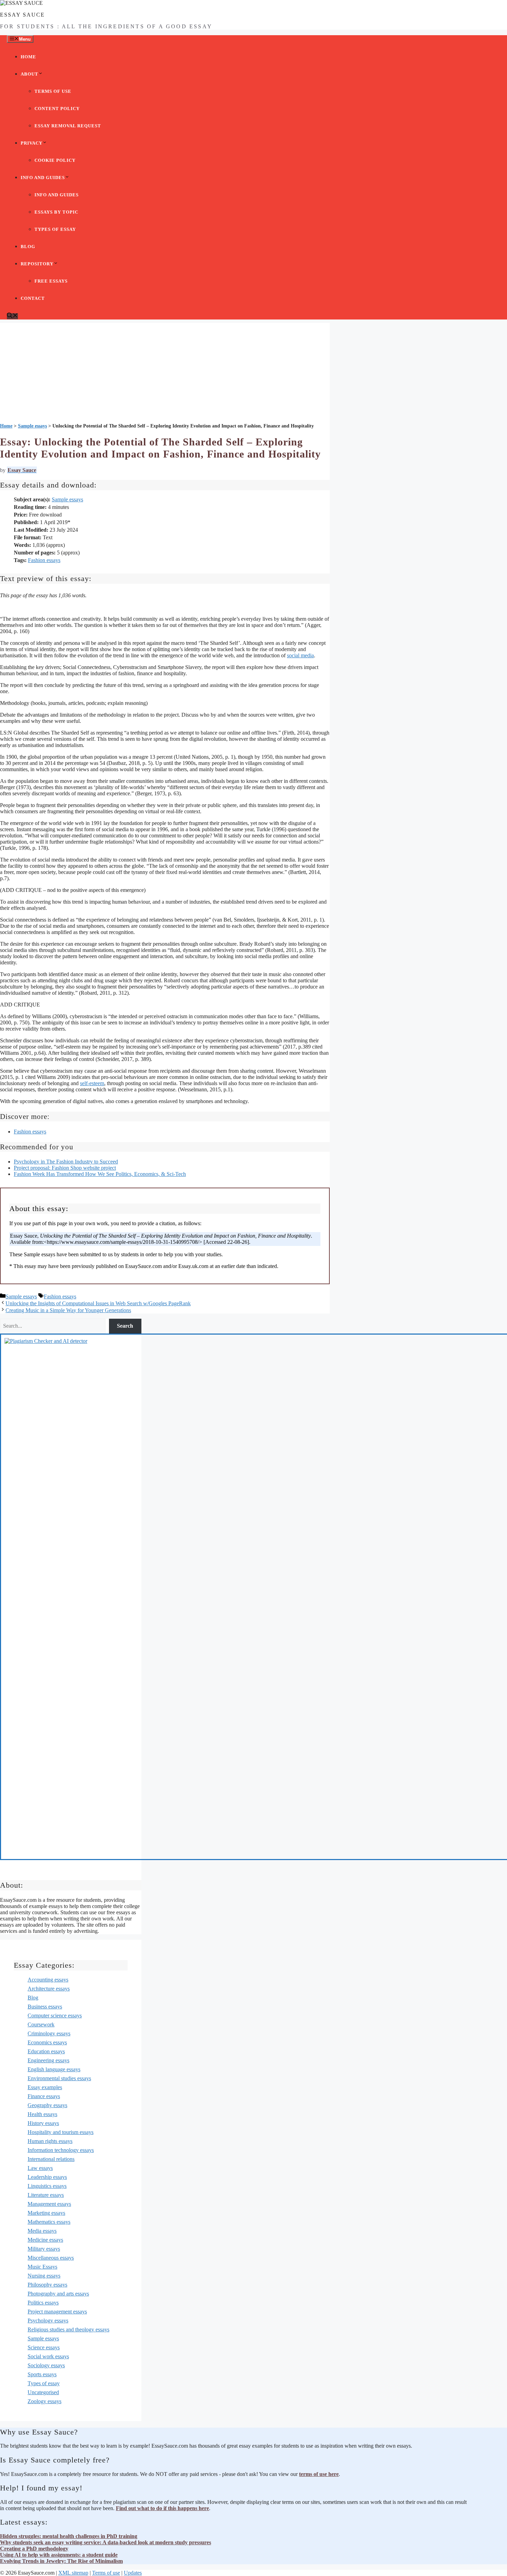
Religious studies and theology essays (68, 2329)
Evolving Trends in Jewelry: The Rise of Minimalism (61, 2561)
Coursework (41, 2024)
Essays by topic (56, 212)
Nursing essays (44, 2276)
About (29, 74)
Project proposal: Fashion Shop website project (65, 1168)
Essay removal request (68, 126)
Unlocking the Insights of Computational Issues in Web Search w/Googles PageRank (98, 1303)
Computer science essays (55, 2015)
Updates (133, 2573)
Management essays (49, 2204)
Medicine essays (45, 2240)
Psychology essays (48, 2321)
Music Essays (42, 2267)
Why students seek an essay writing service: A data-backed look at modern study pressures (106, 2542)
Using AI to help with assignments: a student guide (59, 2555)
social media (300, 655)
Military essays (44, 2249)
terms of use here (319, 2474)
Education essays (46, 2051)
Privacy (32, 143)
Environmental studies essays (59, 2078)
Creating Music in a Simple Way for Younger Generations (68, 1310)
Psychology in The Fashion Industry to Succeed (66, 1162)
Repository (37, 264)
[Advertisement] (165, 371)
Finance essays (44, 2096)
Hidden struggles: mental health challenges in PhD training (69, 2536)
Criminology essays (49, 2033)
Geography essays (47, 2105)
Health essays (42, 2114)
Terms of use (53, 91)
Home (28, 57)
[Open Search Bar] (12, 316)
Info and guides (43, 178)
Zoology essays (44, 2401)
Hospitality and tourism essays (61, 2132)
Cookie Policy (55, 160)
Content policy (57, 109)
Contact (33, 298)
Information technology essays (61, 2150)
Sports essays (42, 2374)
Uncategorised (43, 2392)
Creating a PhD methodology (34, 2549)
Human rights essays (50, 2141)
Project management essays (57, 2312)
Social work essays (48, 2356)
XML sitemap (73, 2573)
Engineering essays (48, 2060)
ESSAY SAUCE (22, 15)
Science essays (44, 2347)
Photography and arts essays (58, 2294)
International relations (51, 2159)
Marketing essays (46, 2213)
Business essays (45, 2007)
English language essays (54, 2069)
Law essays (40, 2168)
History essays (43, 2123)
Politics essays (43, 2303)
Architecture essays (49, 1989)
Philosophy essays (47, 2285)
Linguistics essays (47, 2186)
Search (125, 1326)
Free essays (51, 281)
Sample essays (67, 499)
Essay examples (45, 2087)
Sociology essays (46, 2365)
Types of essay (55, 229)
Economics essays (47, 2042)
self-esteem (92, 1083)
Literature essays (46, 2195)
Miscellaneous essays (51, 2258)
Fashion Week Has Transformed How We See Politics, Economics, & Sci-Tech (100, 1174)
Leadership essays (47, 2177)
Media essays (42, 2231)
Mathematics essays (49, 2222)
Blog (28, 247)
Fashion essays (44, 560)
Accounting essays (48, 1980)
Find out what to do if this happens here (162, 2508)
